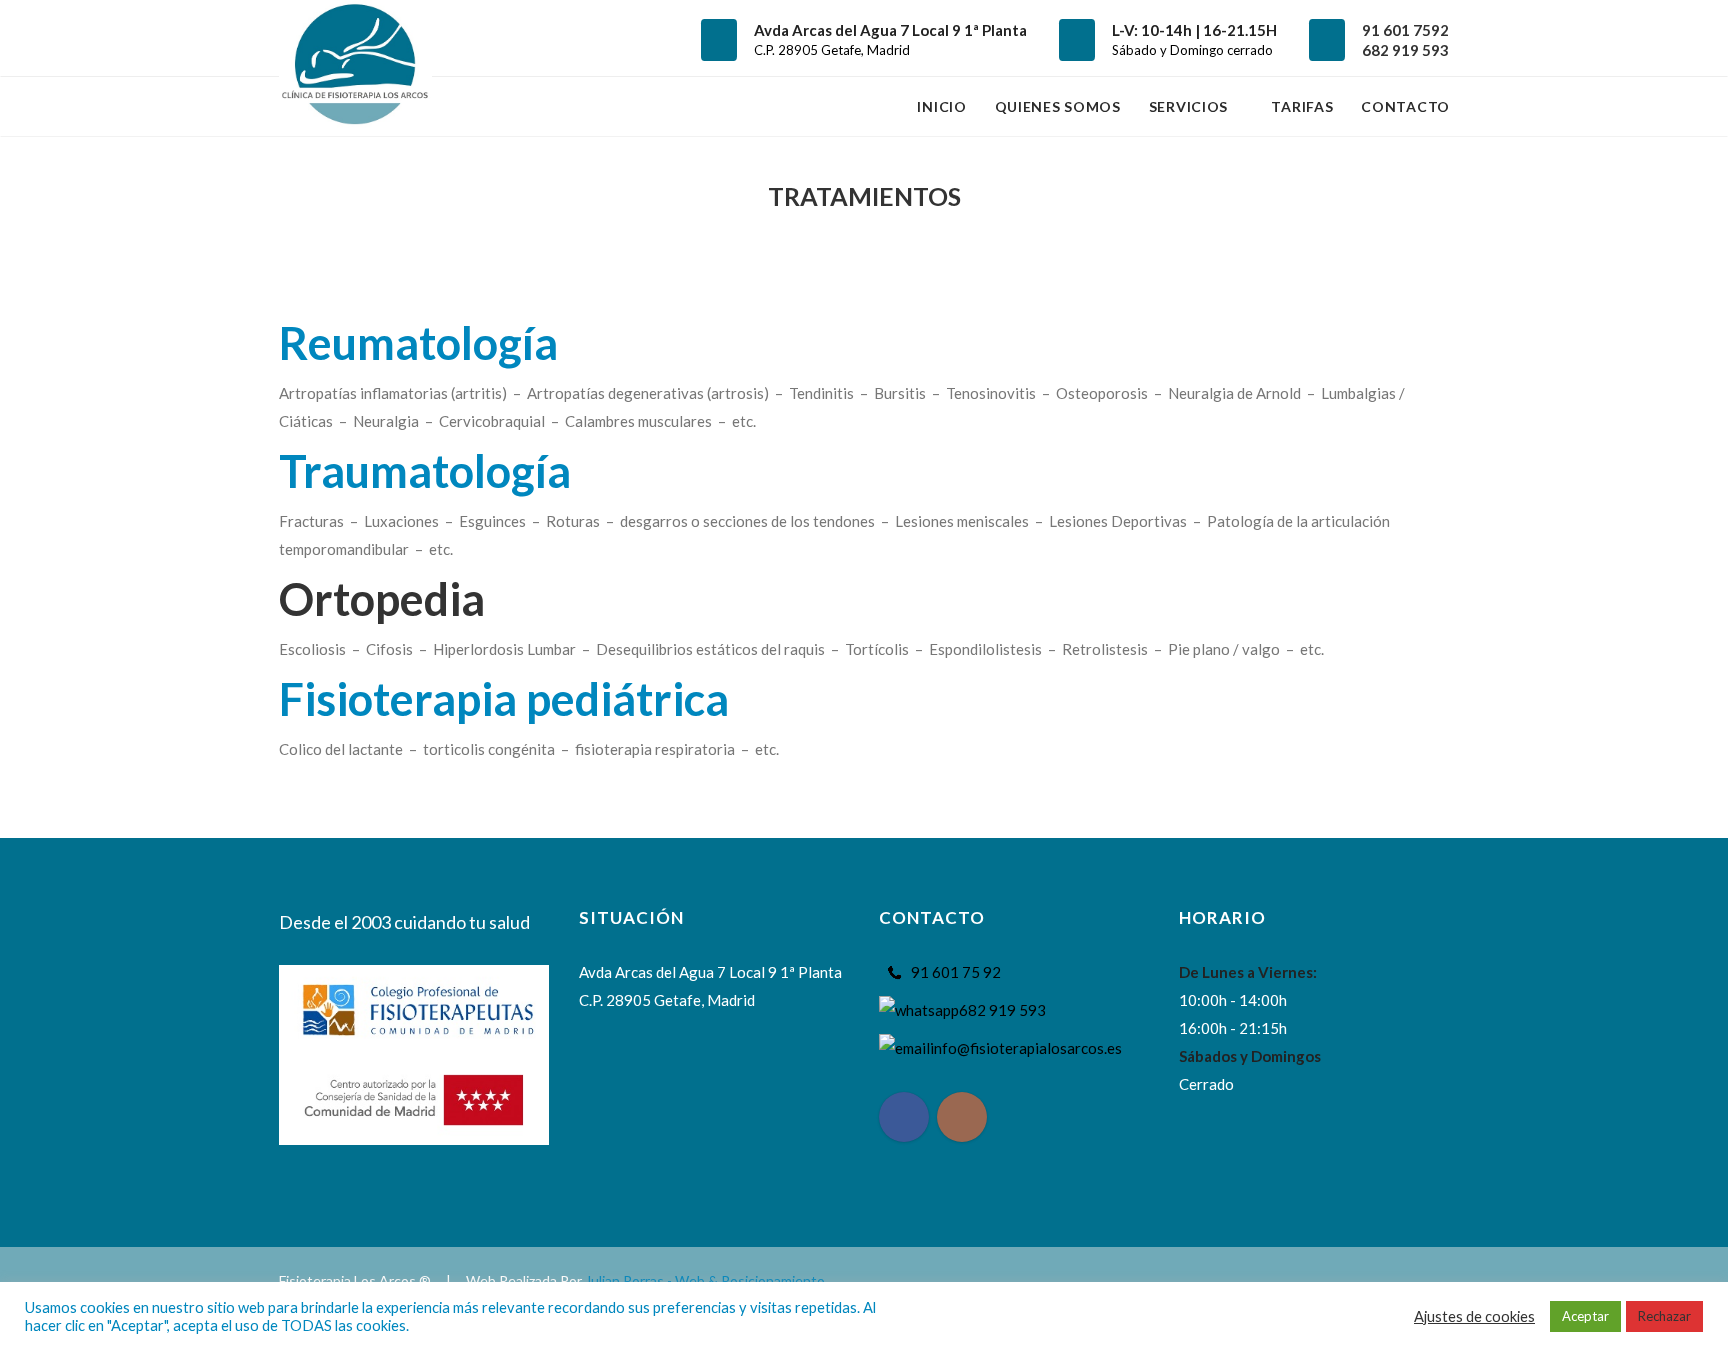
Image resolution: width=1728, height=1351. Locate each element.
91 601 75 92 (956, 972)
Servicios (1190, 106)
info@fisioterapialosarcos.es (1026, 1048)
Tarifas (1302, 106)
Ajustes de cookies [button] (1474, 1316)
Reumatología (418, 343)
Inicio (941, 106)
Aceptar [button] (1585, 1316)
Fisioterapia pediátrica (504, 699)
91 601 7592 (1405, 30)
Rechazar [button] (1664, 1316)
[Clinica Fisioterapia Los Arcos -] (355, 38)
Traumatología (425, 471)
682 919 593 (1405, 50)
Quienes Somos (1058, 106)
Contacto (1405, 106)
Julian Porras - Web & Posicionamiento (705, 1280)
